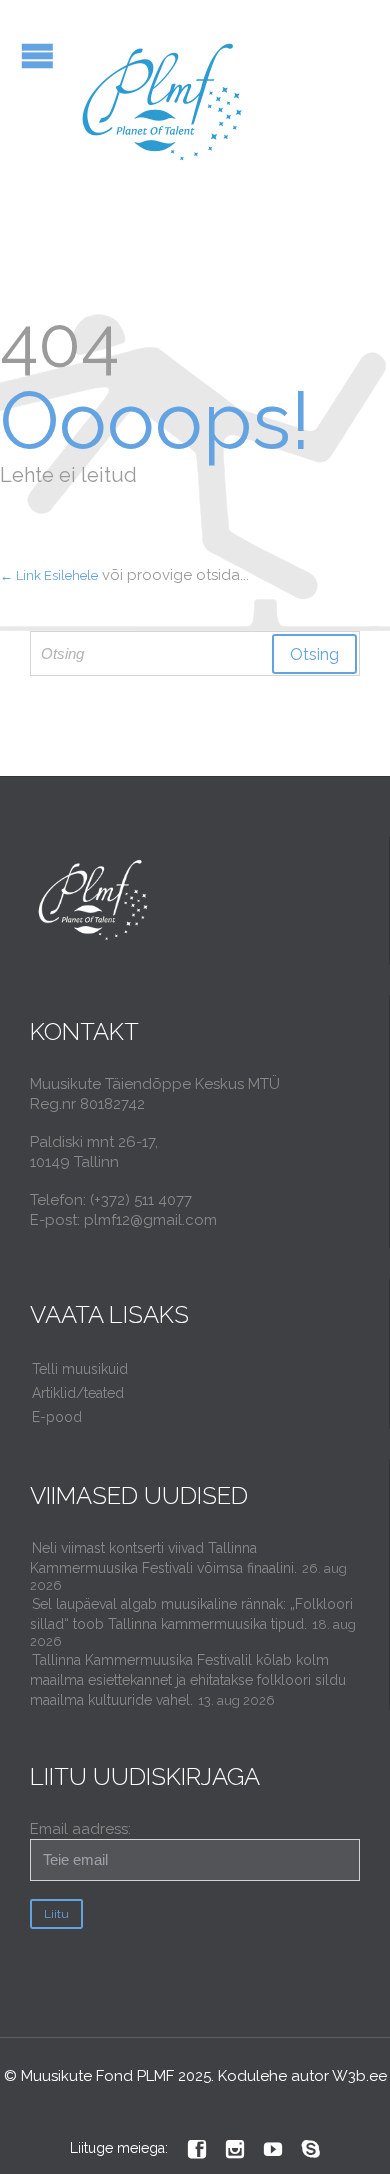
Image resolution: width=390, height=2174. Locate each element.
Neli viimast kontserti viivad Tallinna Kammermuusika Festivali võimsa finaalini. (163, 1558)
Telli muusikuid (80, 1369)
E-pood (57, 1417)
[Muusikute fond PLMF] (163, 103)
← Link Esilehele (49, 575)
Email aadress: (80, 1829)
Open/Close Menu (37, 55)
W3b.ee (359, 2076)
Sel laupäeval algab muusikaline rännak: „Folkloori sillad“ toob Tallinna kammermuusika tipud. (191, 1614)
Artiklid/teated (78, 1393)
